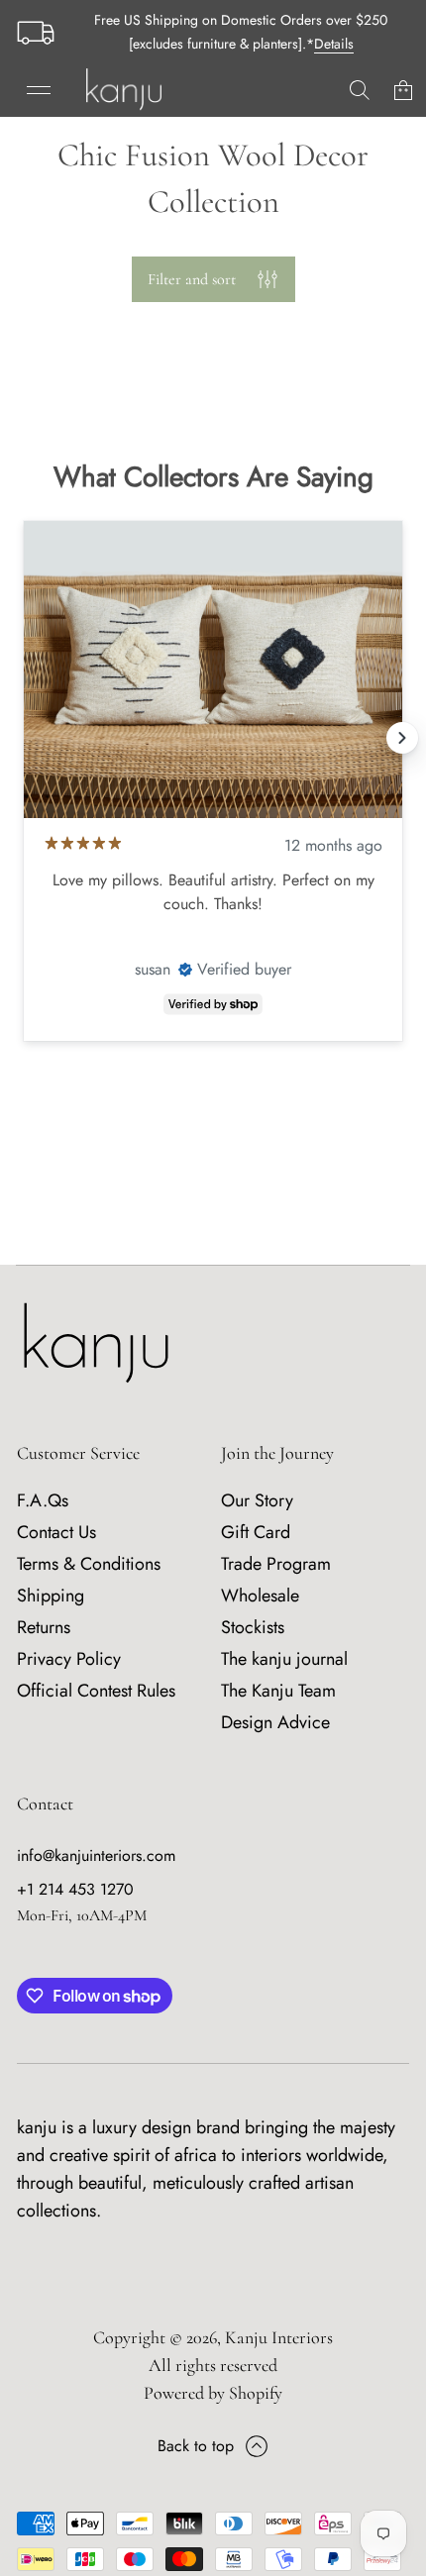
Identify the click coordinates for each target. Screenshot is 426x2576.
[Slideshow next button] (402, 738)
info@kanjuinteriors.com (96, 1855)
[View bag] (403, 90)
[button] (360, 90)
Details (334, 44)
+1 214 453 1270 (75, 1889)
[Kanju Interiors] (124, 90)
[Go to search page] (360, 90)
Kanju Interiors (279, 2337)
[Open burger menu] (39, 90)
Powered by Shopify (213, 2393)
